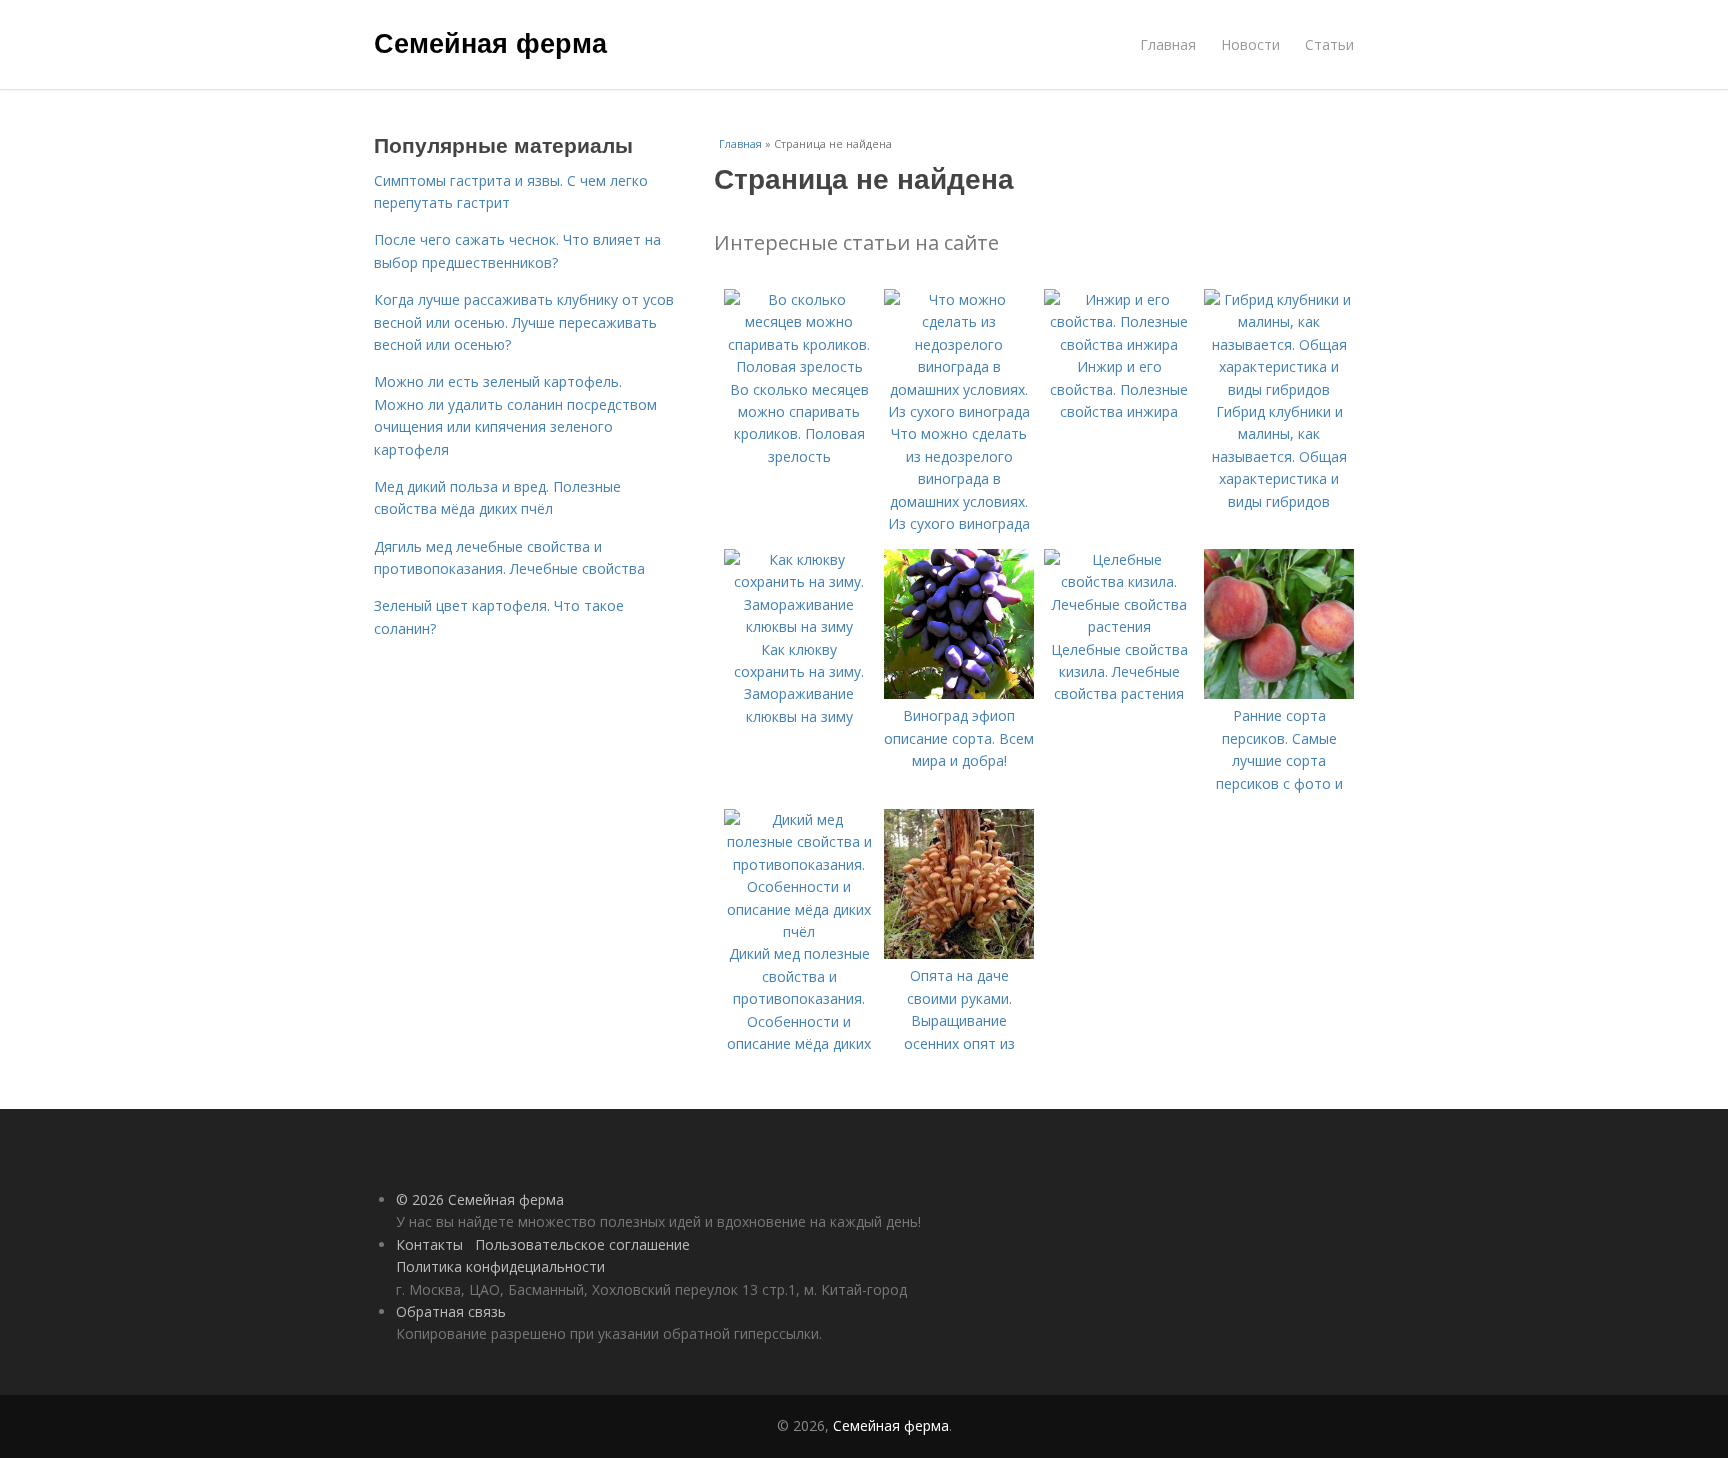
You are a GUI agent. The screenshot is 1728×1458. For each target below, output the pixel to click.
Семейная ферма (490, 42)
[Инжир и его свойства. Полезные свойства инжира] (1119, 344)
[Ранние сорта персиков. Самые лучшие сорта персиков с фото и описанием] (1279, 693)
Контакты (429, 1244)
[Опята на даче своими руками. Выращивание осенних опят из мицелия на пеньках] (959, 953)
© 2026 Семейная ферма (480, 1199)
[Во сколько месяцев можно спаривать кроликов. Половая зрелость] (799, 366)
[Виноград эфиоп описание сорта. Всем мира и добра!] (959, 693)
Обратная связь (451, 1311)
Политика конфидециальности (500, 1266)
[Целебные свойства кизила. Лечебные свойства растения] (1119, 626)
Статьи (1329, 44)
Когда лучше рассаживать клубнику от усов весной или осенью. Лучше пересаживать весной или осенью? (524, 322)
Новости (1250, 44)
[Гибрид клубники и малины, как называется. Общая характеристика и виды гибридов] (1279, 389)
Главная (1168, 44)
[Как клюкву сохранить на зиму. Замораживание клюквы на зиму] (799, 626)
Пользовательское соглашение (582, 1244)
